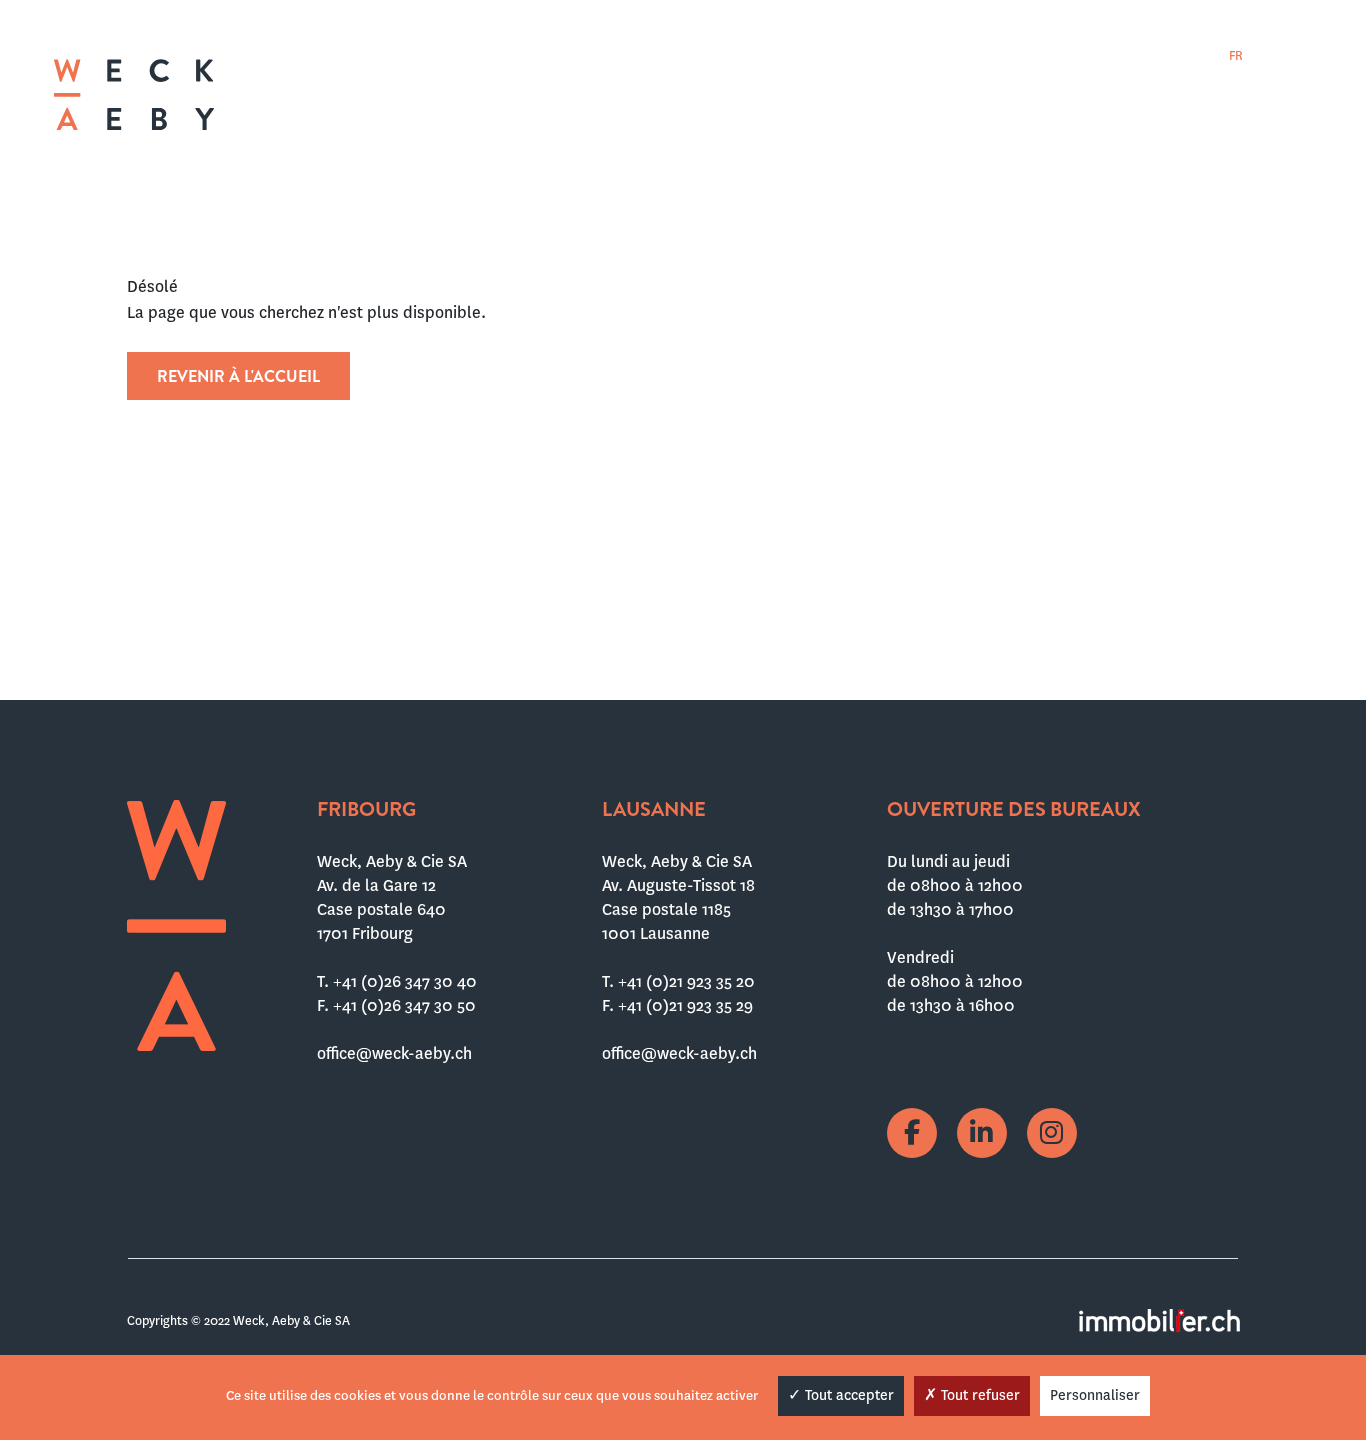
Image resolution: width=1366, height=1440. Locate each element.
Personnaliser (1095, 1395)
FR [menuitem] (1236, 56)
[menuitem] (1236, 55)
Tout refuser (978, 1395)
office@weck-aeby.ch (394, 1053)
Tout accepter (847, 1395)
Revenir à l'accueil (238, 376)
